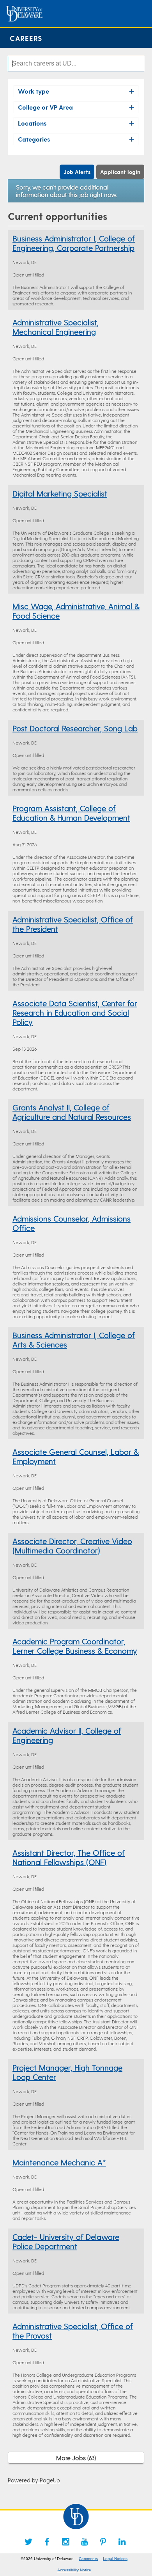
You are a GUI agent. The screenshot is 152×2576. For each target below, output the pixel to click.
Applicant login (120, 172)
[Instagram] (66, 2542)
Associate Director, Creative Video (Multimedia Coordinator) (72, 1546)
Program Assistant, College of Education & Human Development (71, 813)
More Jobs (75, 2458)
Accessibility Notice (74, 2570)
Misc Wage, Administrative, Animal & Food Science (76, 611)
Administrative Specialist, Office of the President (73, 924)
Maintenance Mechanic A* (59, 2162)
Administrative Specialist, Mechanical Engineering (56, 327)
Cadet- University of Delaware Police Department (66, 2241)
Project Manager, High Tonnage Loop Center (67, 2072)
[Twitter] (28, 2542)
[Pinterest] (103, 2542)
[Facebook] (47, 2542)
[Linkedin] (122, 2542)
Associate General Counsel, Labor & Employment (76, 1456)
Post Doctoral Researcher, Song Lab (75, 728)
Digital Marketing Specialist (60, 493)
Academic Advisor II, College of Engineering (67, 1735)
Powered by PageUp (34, 2480)
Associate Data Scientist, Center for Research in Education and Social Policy (75, 1012)
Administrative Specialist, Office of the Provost (73, 2331)
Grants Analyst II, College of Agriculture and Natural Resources (72, 1112)
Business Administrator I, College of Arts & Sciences (74, 1340)
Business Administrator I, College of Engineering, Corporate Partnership (74, 243)
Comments (88, 2559)
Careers (26, 38)
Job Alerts (77, 172)
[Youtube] (85, 2542)
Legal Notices (115, 2559)
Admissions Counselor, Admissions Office (72, 1223)
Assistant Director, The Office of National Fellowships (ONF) (69, 1857)
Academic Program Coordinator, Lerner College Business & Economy (75, 1646)
